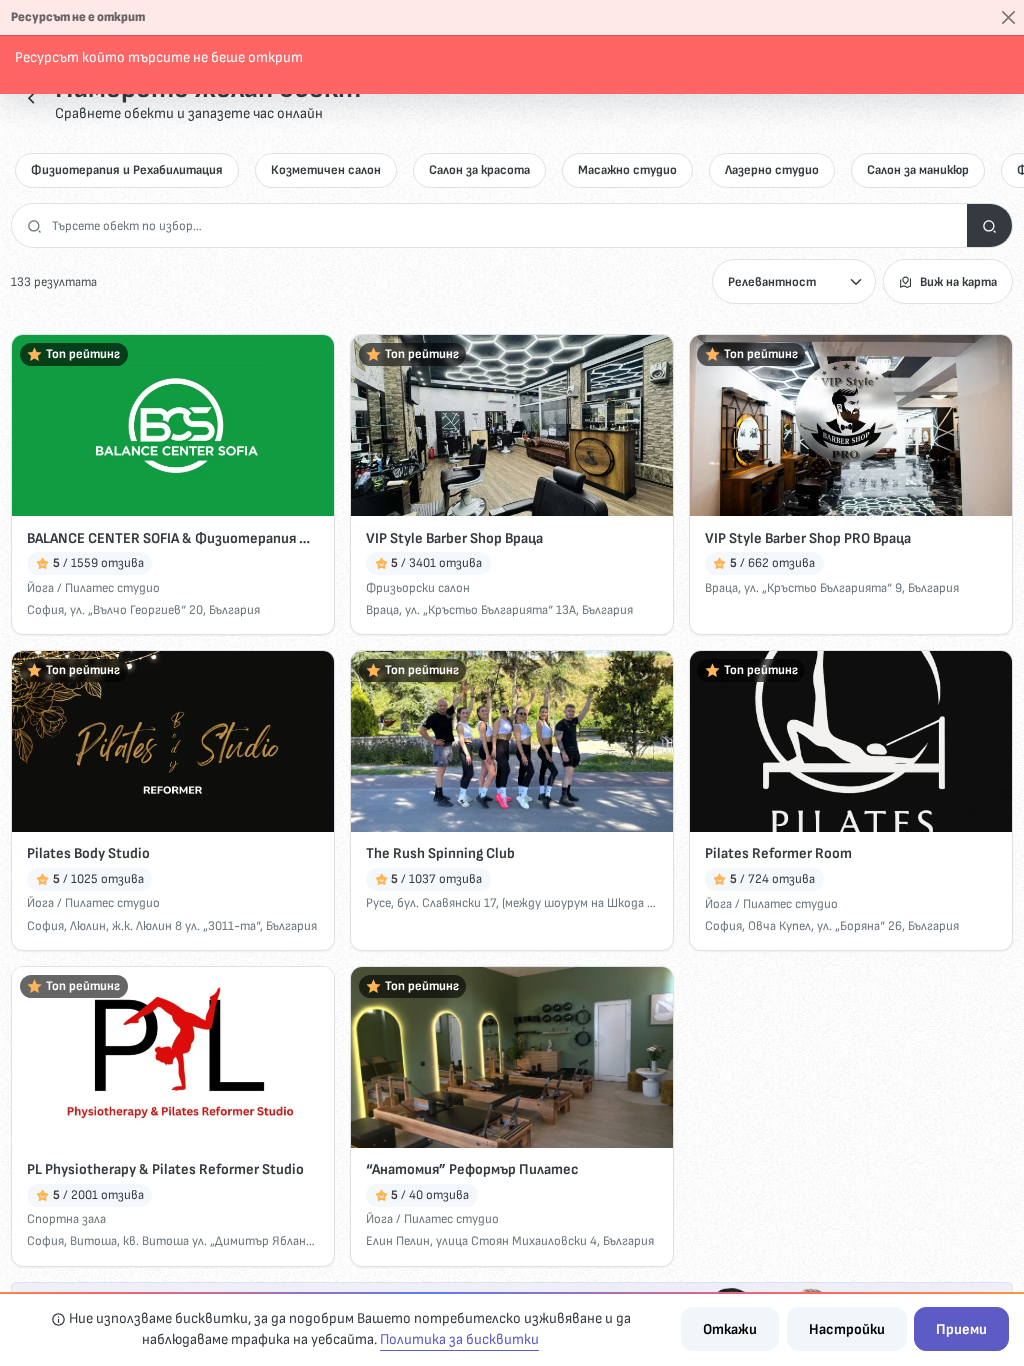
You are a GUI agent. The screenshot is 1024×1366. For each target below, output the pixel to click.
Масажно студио (627, 170)
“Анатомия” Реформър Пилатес (472, 1169)
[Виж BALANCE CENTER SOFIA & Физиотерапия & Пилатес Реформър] (173, 425)
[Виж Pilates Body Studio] (173, 741)
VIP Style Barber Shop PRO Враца (808, 538)
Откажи (730, 1329)
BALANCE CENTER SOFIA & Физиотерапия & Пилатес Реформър (173, 538)
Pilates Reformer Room (778, 853)
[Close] (1009, 18)
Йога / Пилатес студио (93, 588)
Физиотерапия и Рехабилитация (127, 170)
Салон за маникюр (918, 170)
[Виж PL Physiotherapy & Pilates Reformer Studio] (173, 1057)
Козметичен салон (326, 170)
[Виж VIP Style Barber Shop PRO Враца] (851, 425)
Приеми (961, 1329)
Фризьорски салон (418, 588)
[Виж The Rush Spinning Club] (512, 741)
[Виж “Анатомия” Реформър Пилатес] (512, 1057)
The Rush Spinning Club (440, 853)
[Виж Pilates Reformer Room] (851, 741)
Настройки (847, 1329)
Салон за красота (479, 170)
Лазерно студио (772, 170)
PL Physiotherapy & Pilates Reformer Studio (165, 1169)
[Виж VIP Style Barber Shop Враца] (512, 425)
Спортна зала (66, 1219)
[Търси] (989, 225)
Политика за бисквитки (459, 1339)
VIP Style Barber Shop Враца (454, 538)
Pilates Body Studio (88, 853)
